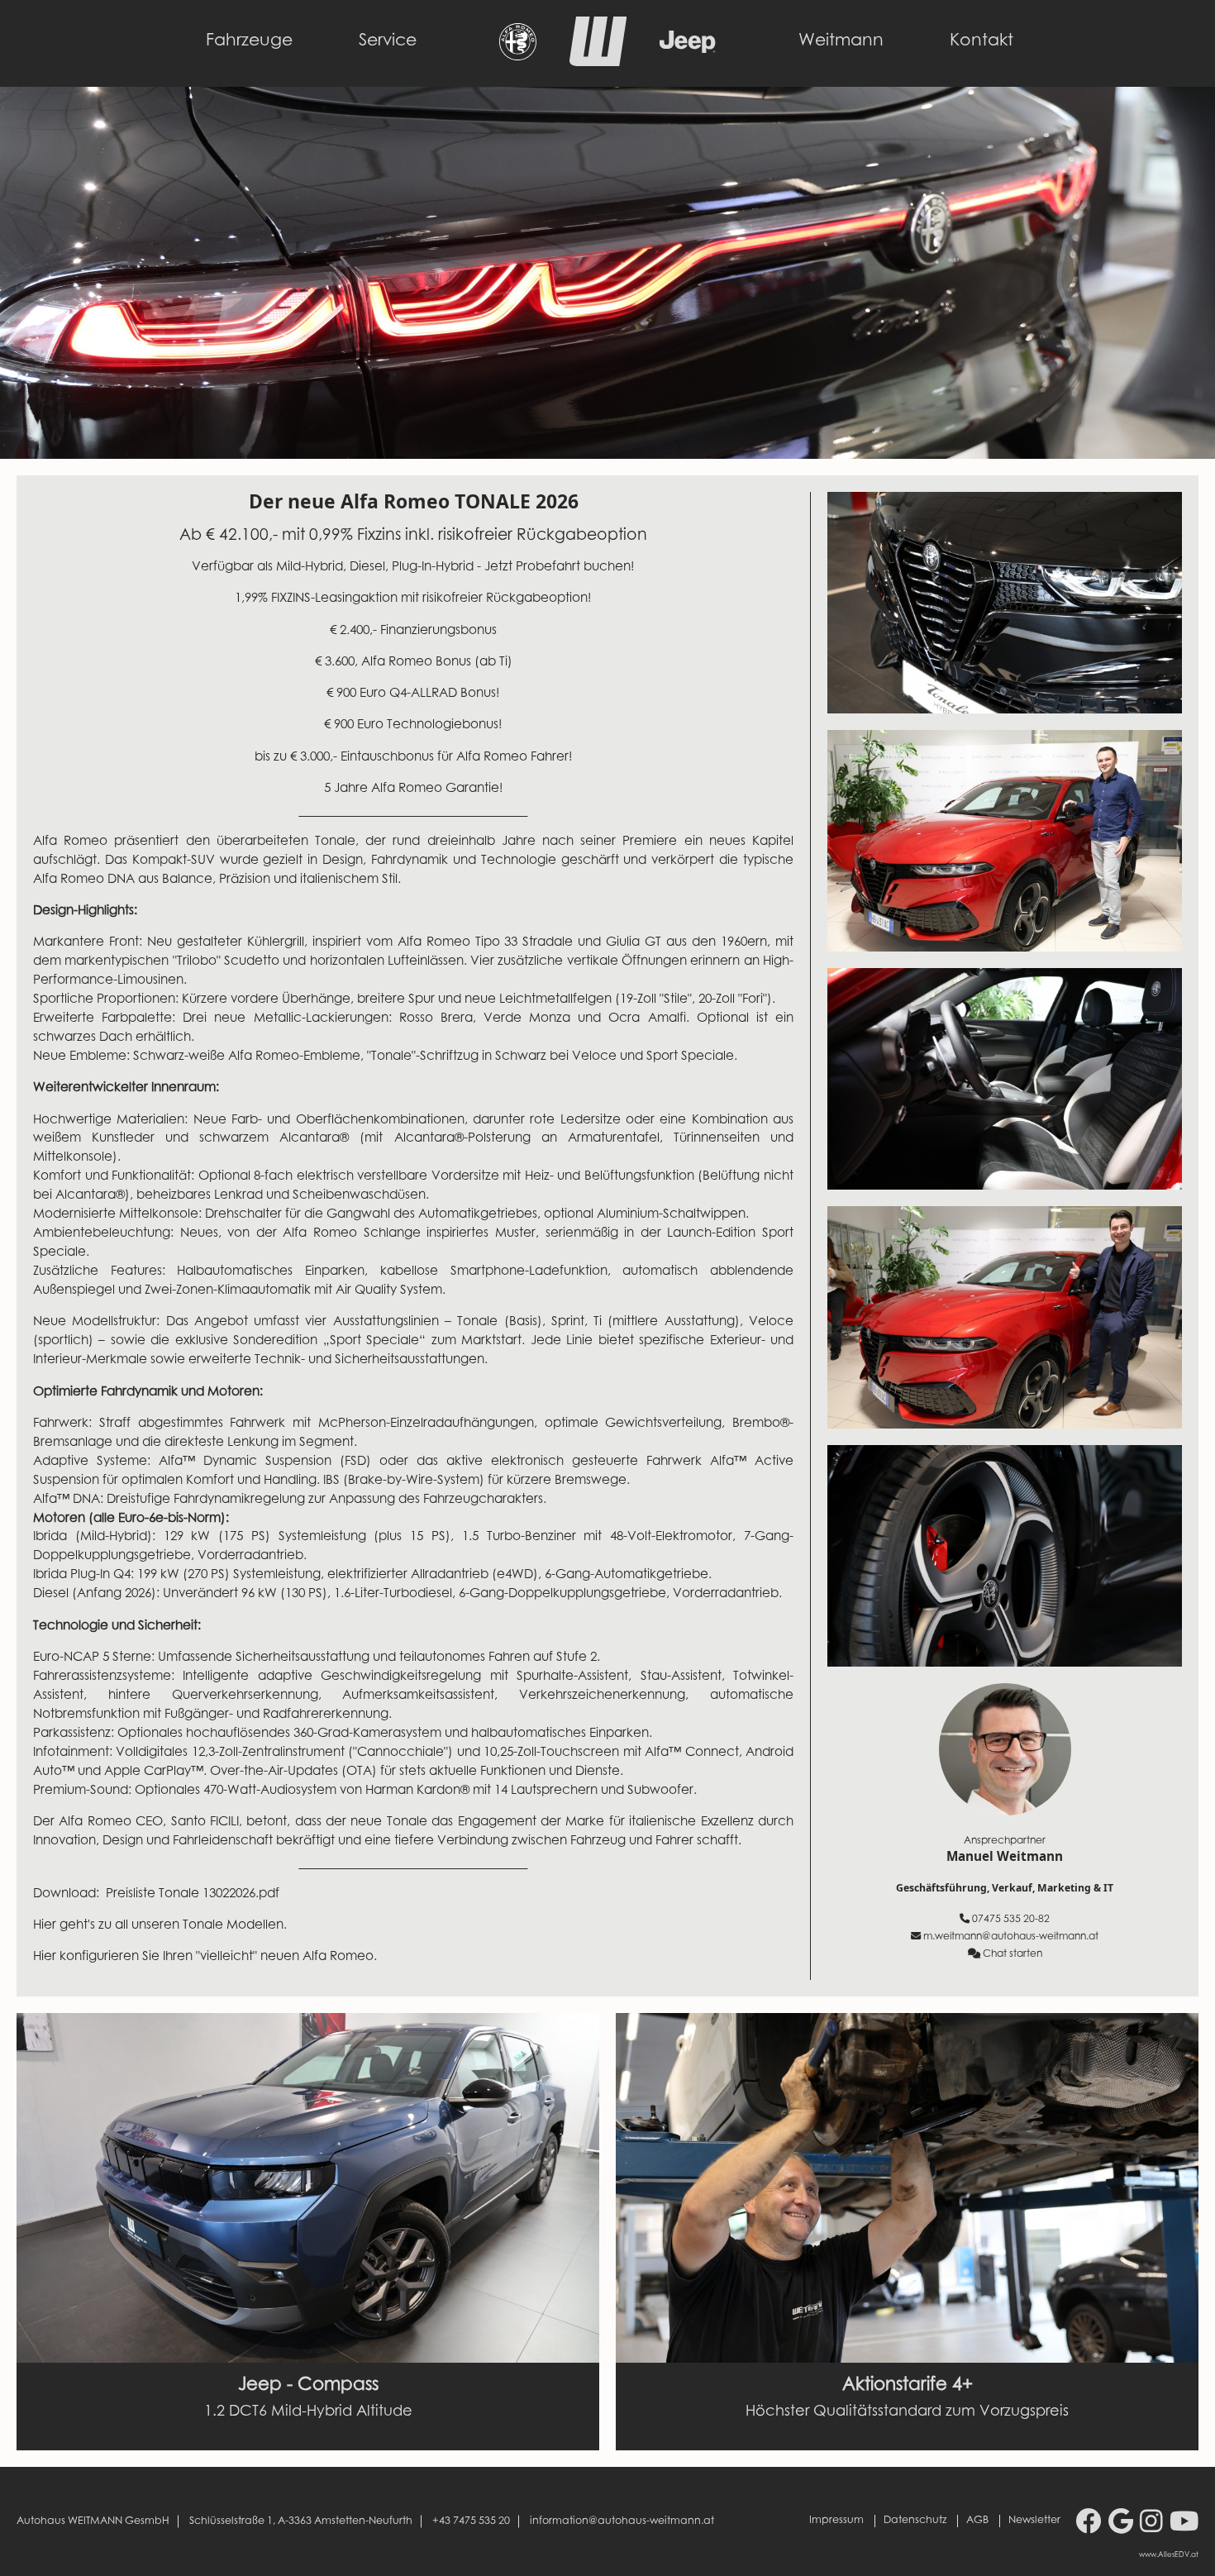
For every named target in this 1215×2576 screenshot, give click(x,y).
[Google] (1121, 2524)
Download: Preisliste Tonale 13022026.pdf (156, 1894)
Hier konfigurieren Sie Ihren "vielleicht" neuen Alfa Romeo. (207, 1957)
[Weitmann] (598, 62)
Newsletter (1034, 2521)
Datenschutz (915, 2521)
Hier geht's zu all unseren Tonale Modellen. (160, 1926)
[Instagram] (1151, 2524)
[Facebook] (1089, 2524)
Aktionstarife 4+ (908, 2386)
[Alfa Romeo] (518, 56)
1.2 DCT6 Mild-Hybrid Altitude (308, 2412)
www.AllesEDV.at (1169, 2555)
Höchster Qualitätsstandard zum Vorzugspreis (907, 2412)
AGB (977, 2521)
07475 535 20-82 (1011, 1920)
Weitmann (841, 41)
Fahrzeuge (249, 41)
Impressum (836, 2521)
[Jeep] (688, 49)
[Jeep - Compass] (308, 2188)
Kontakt (982, 41)
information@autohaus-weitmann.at (622, 2521)
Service (388, 41)
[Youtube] (1184, 2524)
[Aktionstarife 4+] (907, 2188)
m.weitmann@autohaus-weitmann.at (1011, 1937)
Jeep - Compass (308, 2386)
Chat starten (1012, 1954)
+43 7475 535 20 (471, 2521)
